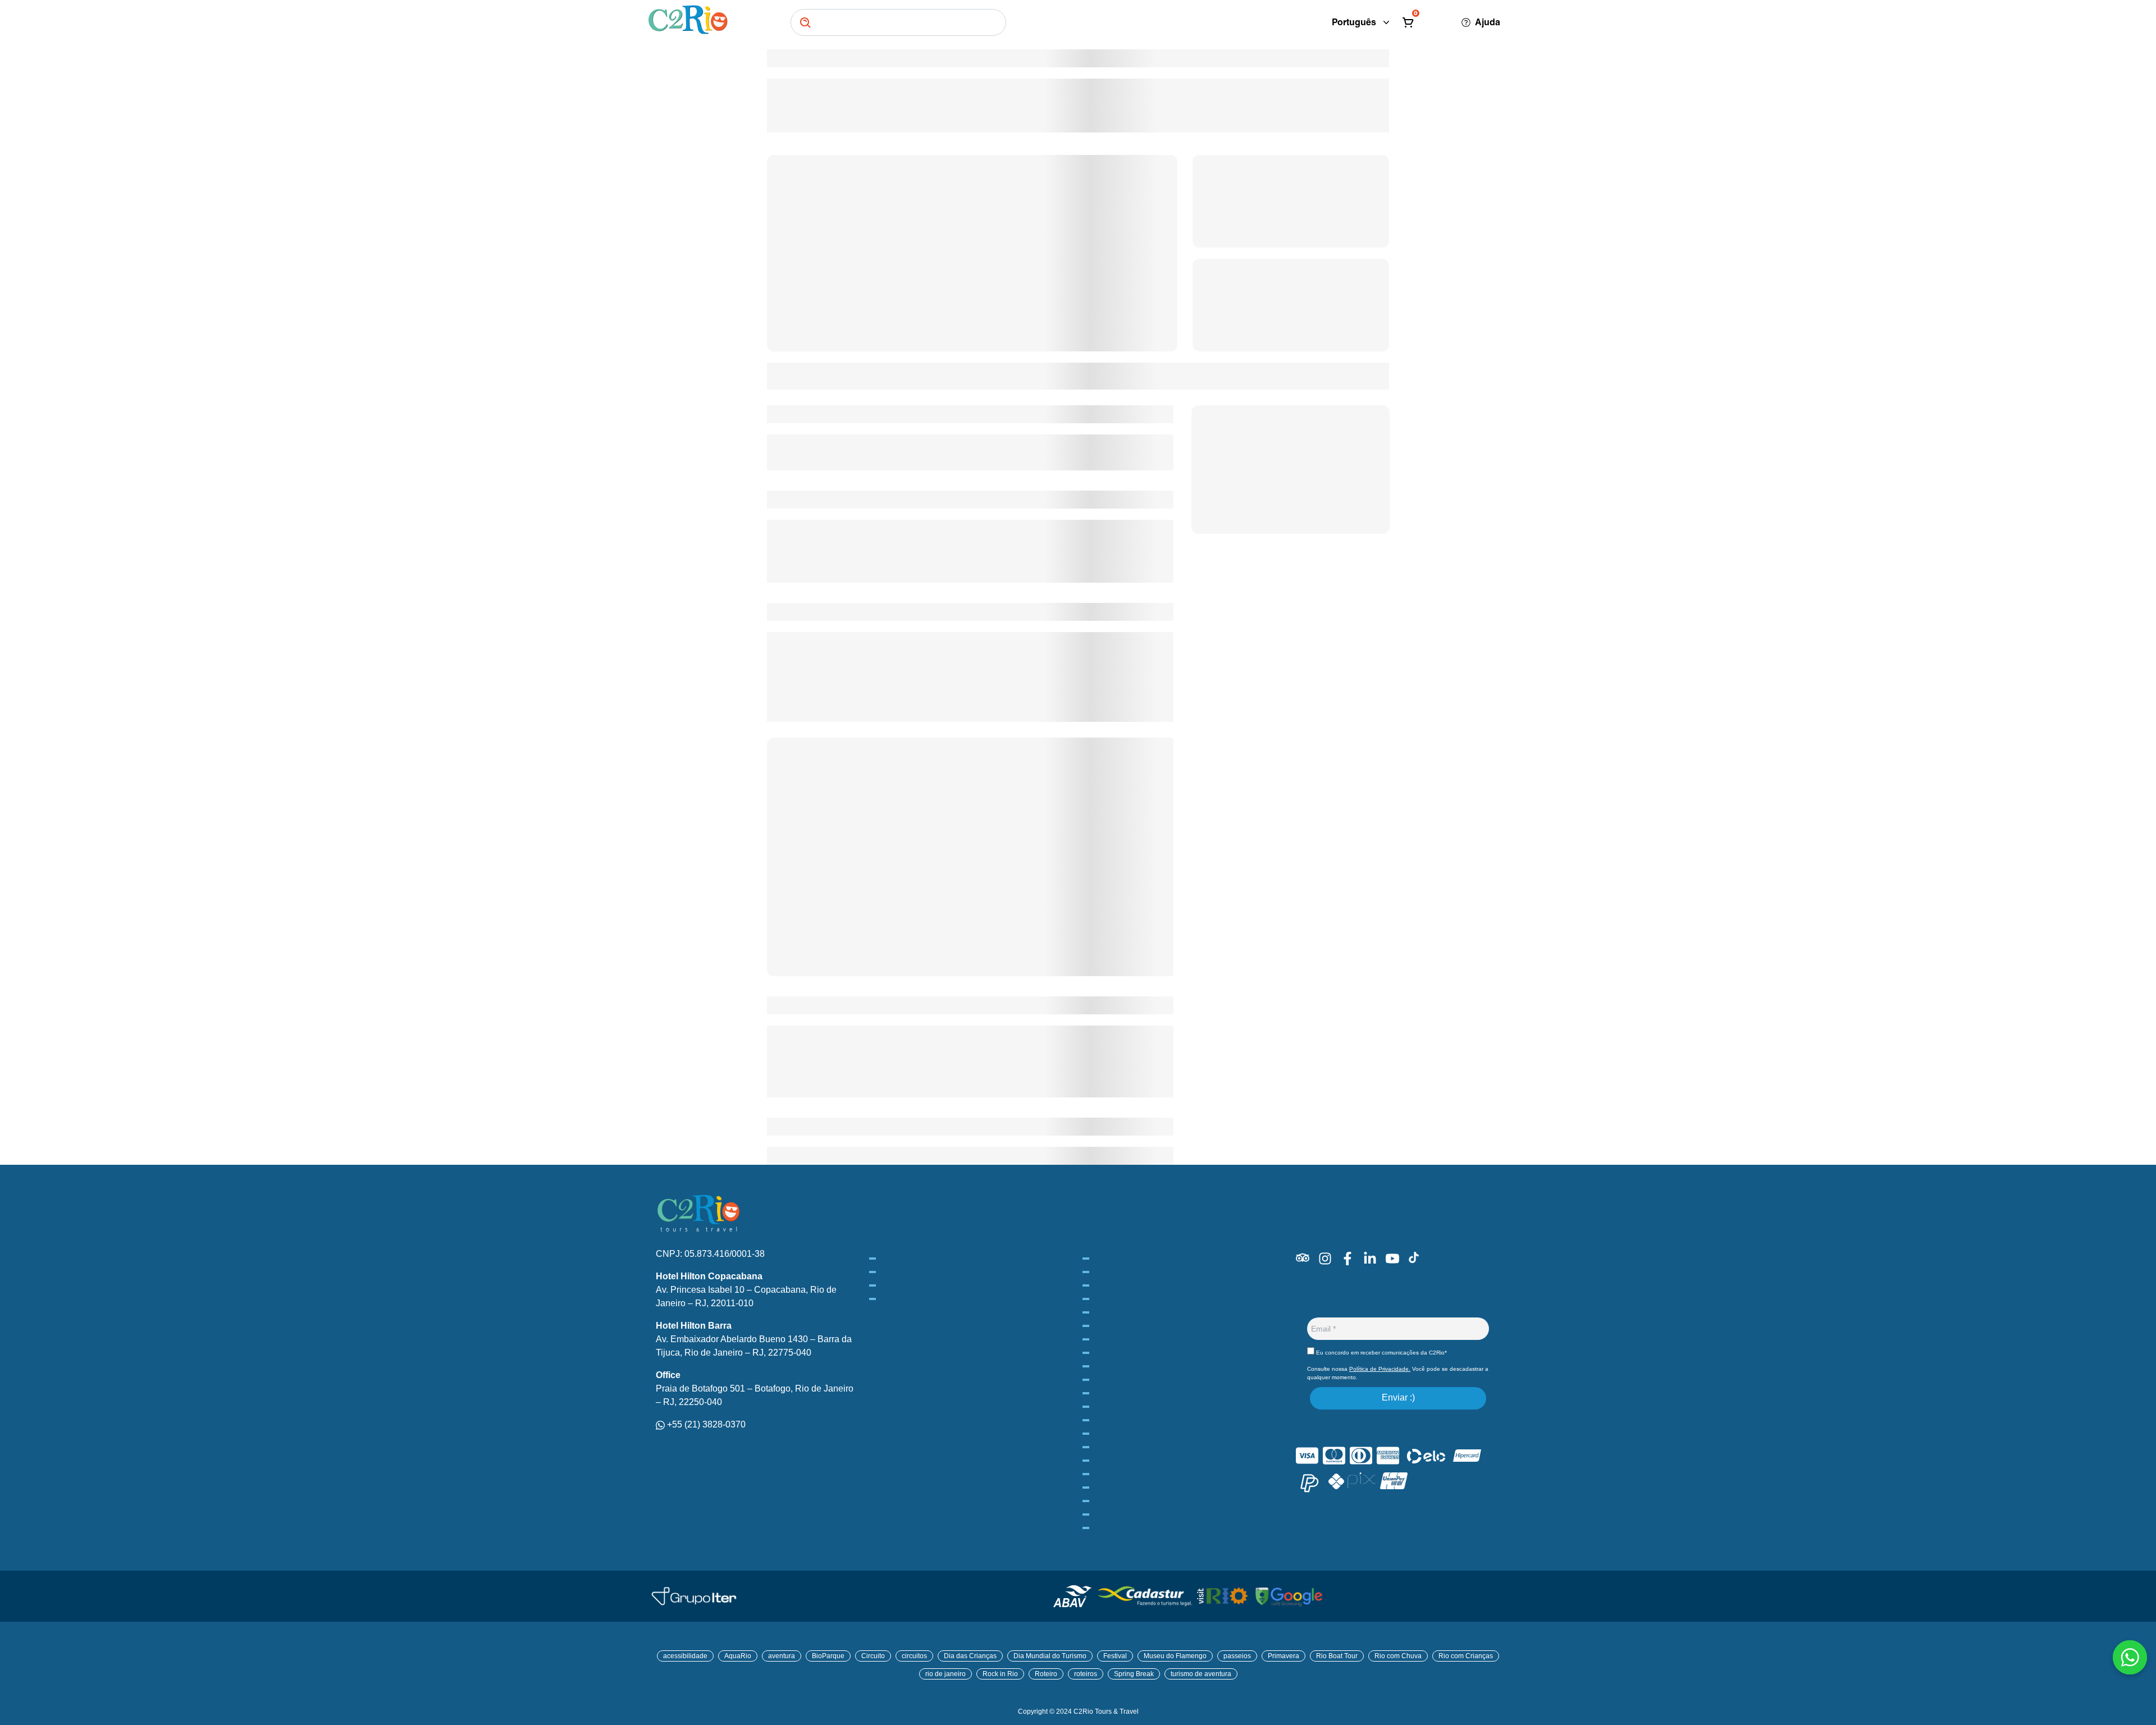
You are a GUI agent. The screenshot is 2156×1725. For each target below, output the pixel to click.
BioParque (828, 1656)
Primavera (1283, 1656)
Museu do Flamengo (1175, 1656)
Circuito (873, 1656)
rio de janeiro (945, 1674)
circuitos (914, 1656)
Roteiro (1046, 1674)
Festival (1115, 1656)
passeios (1237, 1656)
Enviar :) (1398, 1397)
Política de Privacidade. (1380, 1369)
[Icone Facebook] (1347, 1259)
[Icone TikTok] (1414, 1257)
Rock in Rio (1000, 1674)
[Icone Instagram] (1325, 1259)
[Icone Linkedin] (1370, 1259)
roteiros (1086, 1674)
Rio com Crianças (1466, 1656)
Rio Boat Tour (1337, 1656)
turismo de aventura (1201, 1674)
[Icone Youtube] (1392, 1259)
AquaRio (738, 1656)
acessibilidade (685, 1656)
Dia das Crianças (970, 1656)
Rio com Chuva (1398, 1656)
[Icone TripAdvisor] (1303, 1258)
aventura (782, 1656)
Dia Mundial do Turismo (1050, 1656)
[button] (1422, 22)
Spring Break (1134, 1674)
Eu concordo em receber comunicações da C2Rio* (1381, 1353)
